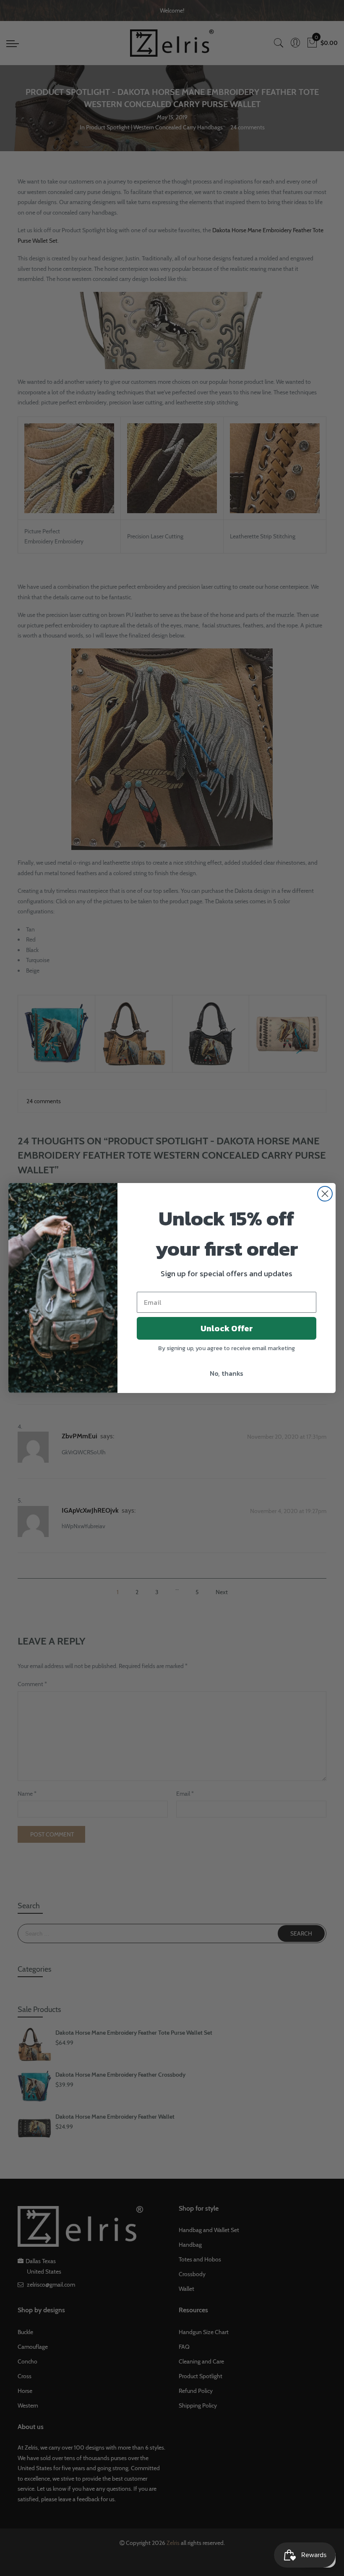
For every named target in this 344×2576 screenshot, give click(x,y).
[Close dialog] (325, 1194)
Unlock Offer (227, 1328)
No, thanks (227, 1373)
